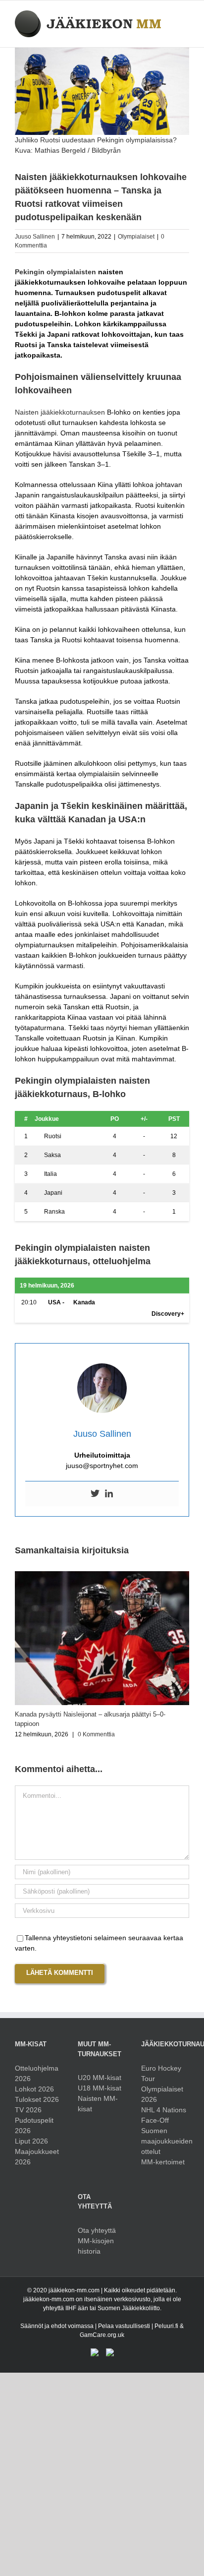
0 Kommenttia (96, 1734)
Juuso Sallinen (35, 237)
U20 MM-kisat (100, 2078)
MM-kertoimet (163, 2162)
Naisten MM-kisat (98, 2104)
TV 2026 (28, 2110)
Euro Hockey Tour (161, 2073)
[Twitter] (95, 1494)
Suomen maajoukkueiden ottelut (165, 2141)
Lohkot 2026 (34, 2089)
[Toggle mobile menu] (185, 16)
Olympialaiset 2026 (162, 2094)
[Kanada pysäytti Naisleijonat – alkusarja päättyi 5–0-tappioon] (102, 1575)
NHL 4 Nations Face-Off (164, 2115)
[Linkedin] (109, 1494)
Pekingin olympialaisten (55, 272)
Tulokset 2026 (37, 2099)
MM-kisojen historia (96, 2246)
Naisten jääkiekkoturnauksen (60, 412)
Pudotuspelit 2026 (34, 2125)
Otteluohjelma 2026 (37, 2073)
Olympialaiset (136, 237)
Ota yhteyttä (97, 2230)
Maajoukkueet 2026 (37, 2157)
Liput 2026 (31, 2141)
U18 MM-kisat (100, 2088)
